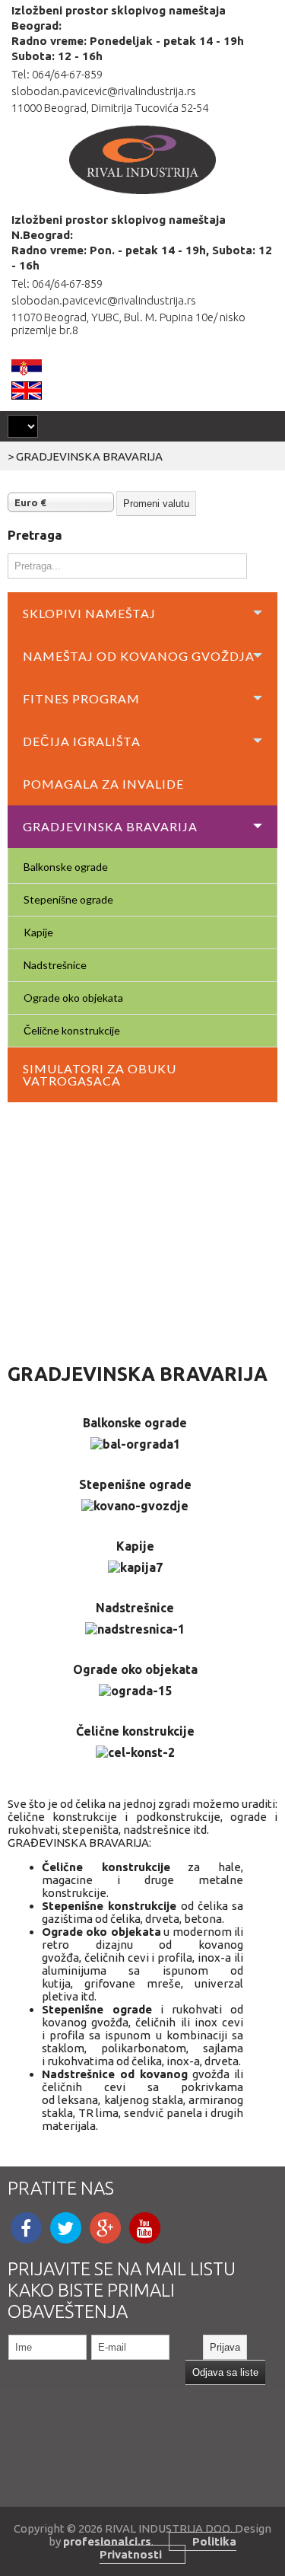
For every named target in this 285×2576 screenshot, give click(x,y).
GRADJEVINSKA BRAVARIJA (110, 826)
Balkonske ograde (66, 867)
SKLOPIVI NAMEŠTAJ (89, 613)
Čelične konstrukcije (72, 1030)
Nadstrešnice (55, 965)
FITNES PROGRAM (81, 698)
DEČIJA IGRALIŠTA (82, 741)
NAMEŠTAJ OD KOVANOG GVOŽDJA (139, 656)
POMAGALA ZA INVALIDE (103, 784)
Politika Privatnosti (168, 2548)
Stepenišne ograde (68, 899)
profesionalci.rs (107, 2541)
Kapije (38, 932)
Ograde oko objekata (73, 998)
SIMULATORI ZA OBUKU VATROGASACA (100, 1074)
